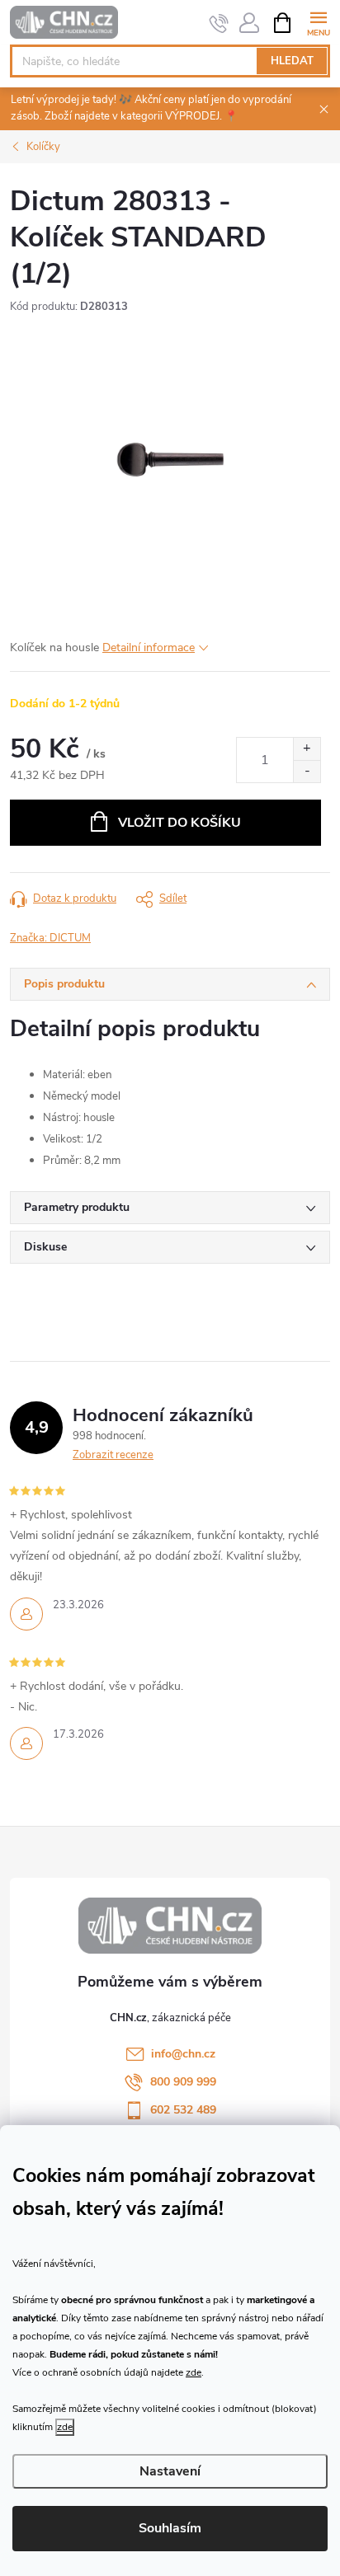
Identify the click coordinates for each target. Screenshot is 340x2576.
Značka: (50, 938)
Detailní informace (149, 648)
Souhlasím (170, 2528)
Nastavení (170, 2471)
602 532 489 (183, 2110)
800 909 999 (183, 2082)
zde (194, 2372)
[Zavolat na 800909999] (219, 23)
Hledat (292, 61)
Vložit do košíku (179, 823)
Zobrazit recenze (113, 1455)
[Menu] (318, 22)
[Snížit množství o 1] (307, 771)
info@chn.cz (183, 2054)
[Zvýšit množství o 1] (307, 749)
